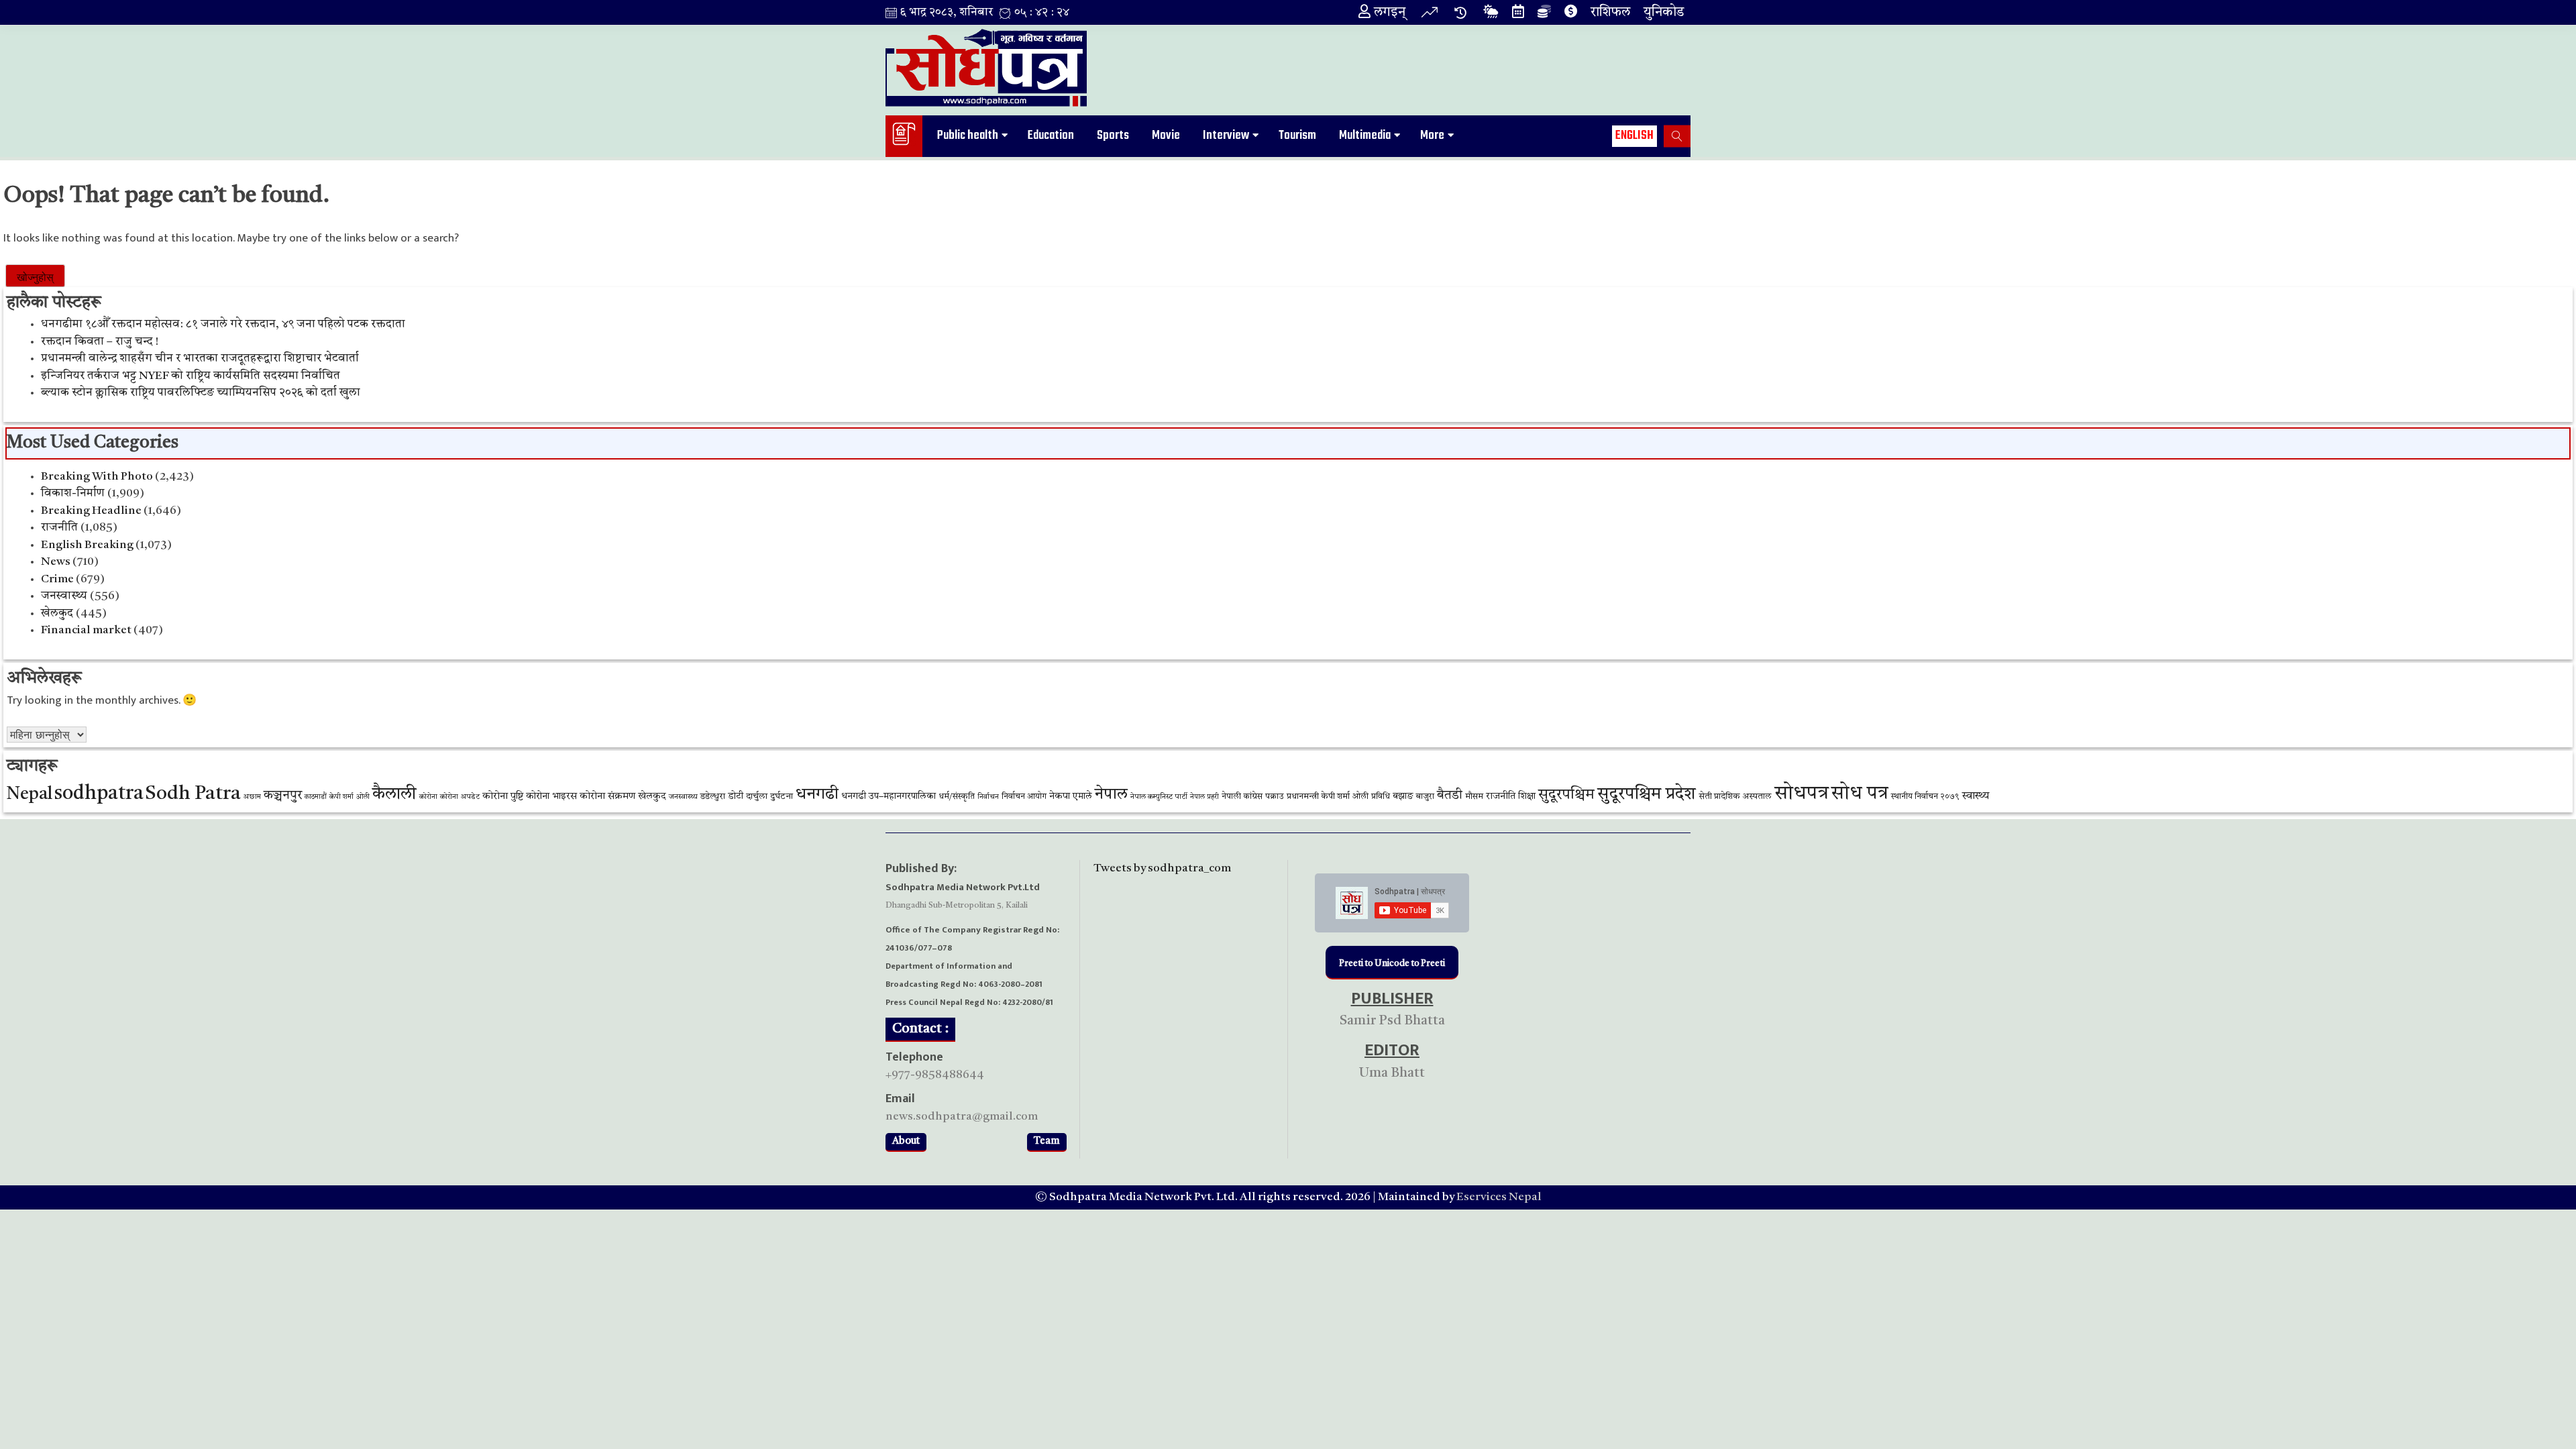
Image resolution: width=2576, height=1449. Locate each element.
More (1432, 136)
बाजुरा (1425, 797)
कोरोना (428, 797)
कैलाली (394, 795)
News (56, 562)
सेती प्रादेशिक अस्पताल (1735, 797)
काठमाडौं (316, 797)
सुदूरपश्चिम (1566, 795)
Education (1051, 136)
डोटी (736, 797)
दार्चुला (757, 797)
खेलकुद (57, 613)
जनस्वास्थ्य (64, 596)
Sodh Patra (193, 794)
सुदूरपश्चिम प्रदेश (1647, 795)
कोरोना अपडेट (460, 797)
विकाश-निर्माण (73, 493)
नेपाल (1111, 795)
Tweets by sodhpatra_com (1162, 868)
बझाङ (1403, 796)
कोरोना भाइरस (551, 797)
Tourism (1297, 136)
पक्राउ (1275, 797)
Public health (968, 136)
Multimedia (1365, 136)
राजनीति (59, 528)
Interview (1226, 136)
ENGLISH (1634, 136)
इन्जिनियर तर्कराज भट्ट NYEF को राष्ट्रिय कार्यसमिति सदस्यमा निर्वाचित (191, 376)
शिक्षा (1527, 796)
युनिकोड (1664, 13)
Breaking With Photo (97, 477)
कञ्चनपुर (283, 796)
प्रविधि (1381, 797)
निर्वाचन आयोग (1024, 797)
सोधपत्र (1802, 794)
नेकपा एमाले (1071, 797)
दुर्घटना (782, 797)
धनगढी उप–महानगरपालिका (889, 796)
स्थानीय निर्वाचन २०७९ (1925, 797)
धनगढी (817, 795)
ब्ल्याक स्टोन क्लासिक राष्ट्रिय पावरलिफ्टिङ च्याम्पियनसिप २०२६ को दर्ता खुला (201, 393)
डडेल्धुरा (713, 797)
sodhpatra (99, 794)
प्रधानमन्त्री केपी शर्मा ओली (1328, 797)
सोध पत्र (1860, 794)
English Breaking (87, 545)
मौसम (1474, 797)
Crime (57, 579)
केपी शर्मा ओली (350, 797)
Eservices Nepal (1499, 1197)
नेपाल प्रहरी (1204, 797)
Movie (1166, 136)
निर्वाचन (988, 797)
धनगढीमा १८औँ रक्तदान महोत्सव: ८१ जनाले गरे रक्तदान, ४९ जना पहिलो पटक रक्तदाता (223, 324)
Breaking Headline (91, 511)
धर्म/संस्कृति (957, 797)
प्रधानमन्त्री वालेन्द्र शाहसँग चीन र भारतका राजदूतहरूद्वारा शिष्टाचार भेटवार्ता (200, 359)
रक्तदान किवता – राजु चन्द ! (100, 342)
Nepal (30, 795)
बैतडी (1450, 796)
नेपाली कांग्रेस (1242, 797)
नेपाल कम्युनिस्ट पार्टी (1159, 797)
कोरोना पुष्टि (503, 797)
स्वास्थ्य (1976, 796)
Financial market (86, 630)
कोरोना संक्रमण (607, 797)
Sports (1113, 136)
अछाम (252, 797)
